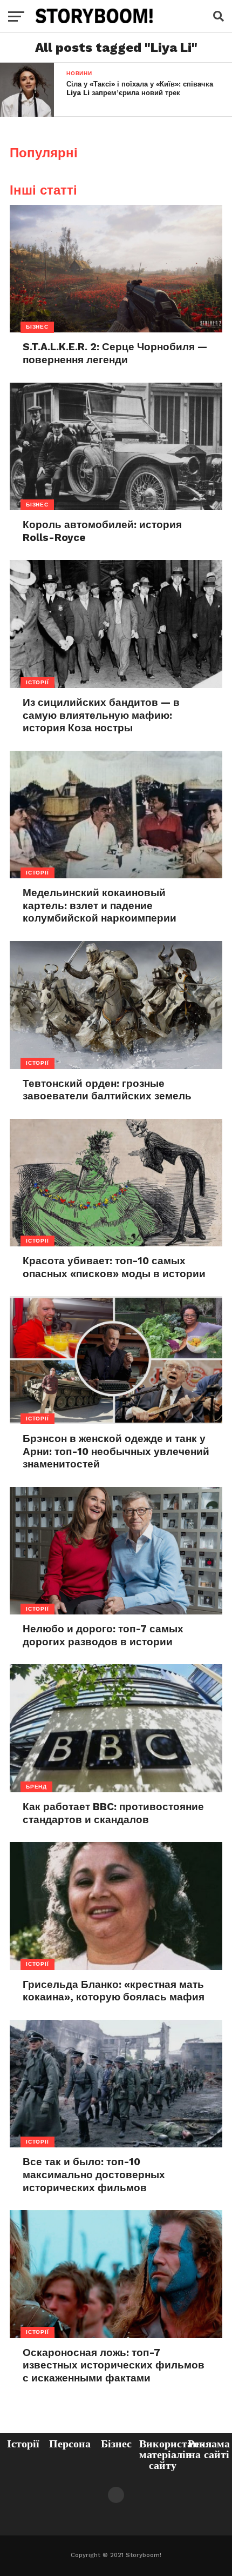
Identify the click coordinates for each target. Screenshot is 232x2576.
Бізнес (116, 2444)
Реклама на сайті (209, 2449)
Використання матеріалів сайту (175, 2454)
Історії (23, 2444)
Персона (70, 2444)
